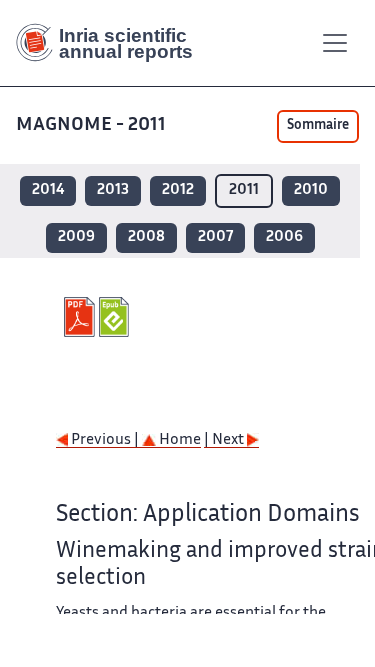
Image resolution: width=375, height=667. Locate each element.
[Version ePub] (116, 317)
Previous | (105, 440)
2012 (178, 190)
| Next (225, 440)
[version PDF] (81, 317)
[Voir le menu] (335, 43)
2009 (76, 237)
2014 (48, 190)
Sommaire (318, 126)
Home (178, 440)
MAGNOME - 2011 (91, 125)
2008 (146, 237)
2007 (215, 237)
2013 (113, 190)
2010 (311, 190)
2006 (284, 237)
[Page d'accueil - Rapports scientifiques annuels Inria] (112, 43)
